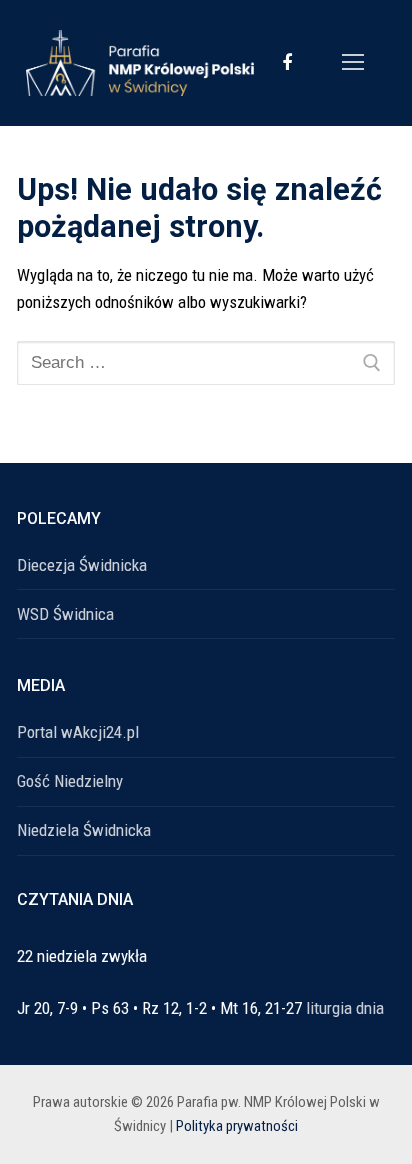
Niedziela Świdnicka (84, 830)
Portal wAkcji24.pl (78, 732)
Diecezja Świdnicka (82, 565)
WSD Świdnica (65, 614)
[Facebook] (287, 63)
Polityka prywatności (237, 1126)
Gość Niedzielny (70, 781)
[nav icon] (353, 63)
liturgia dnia (345, 1008)
